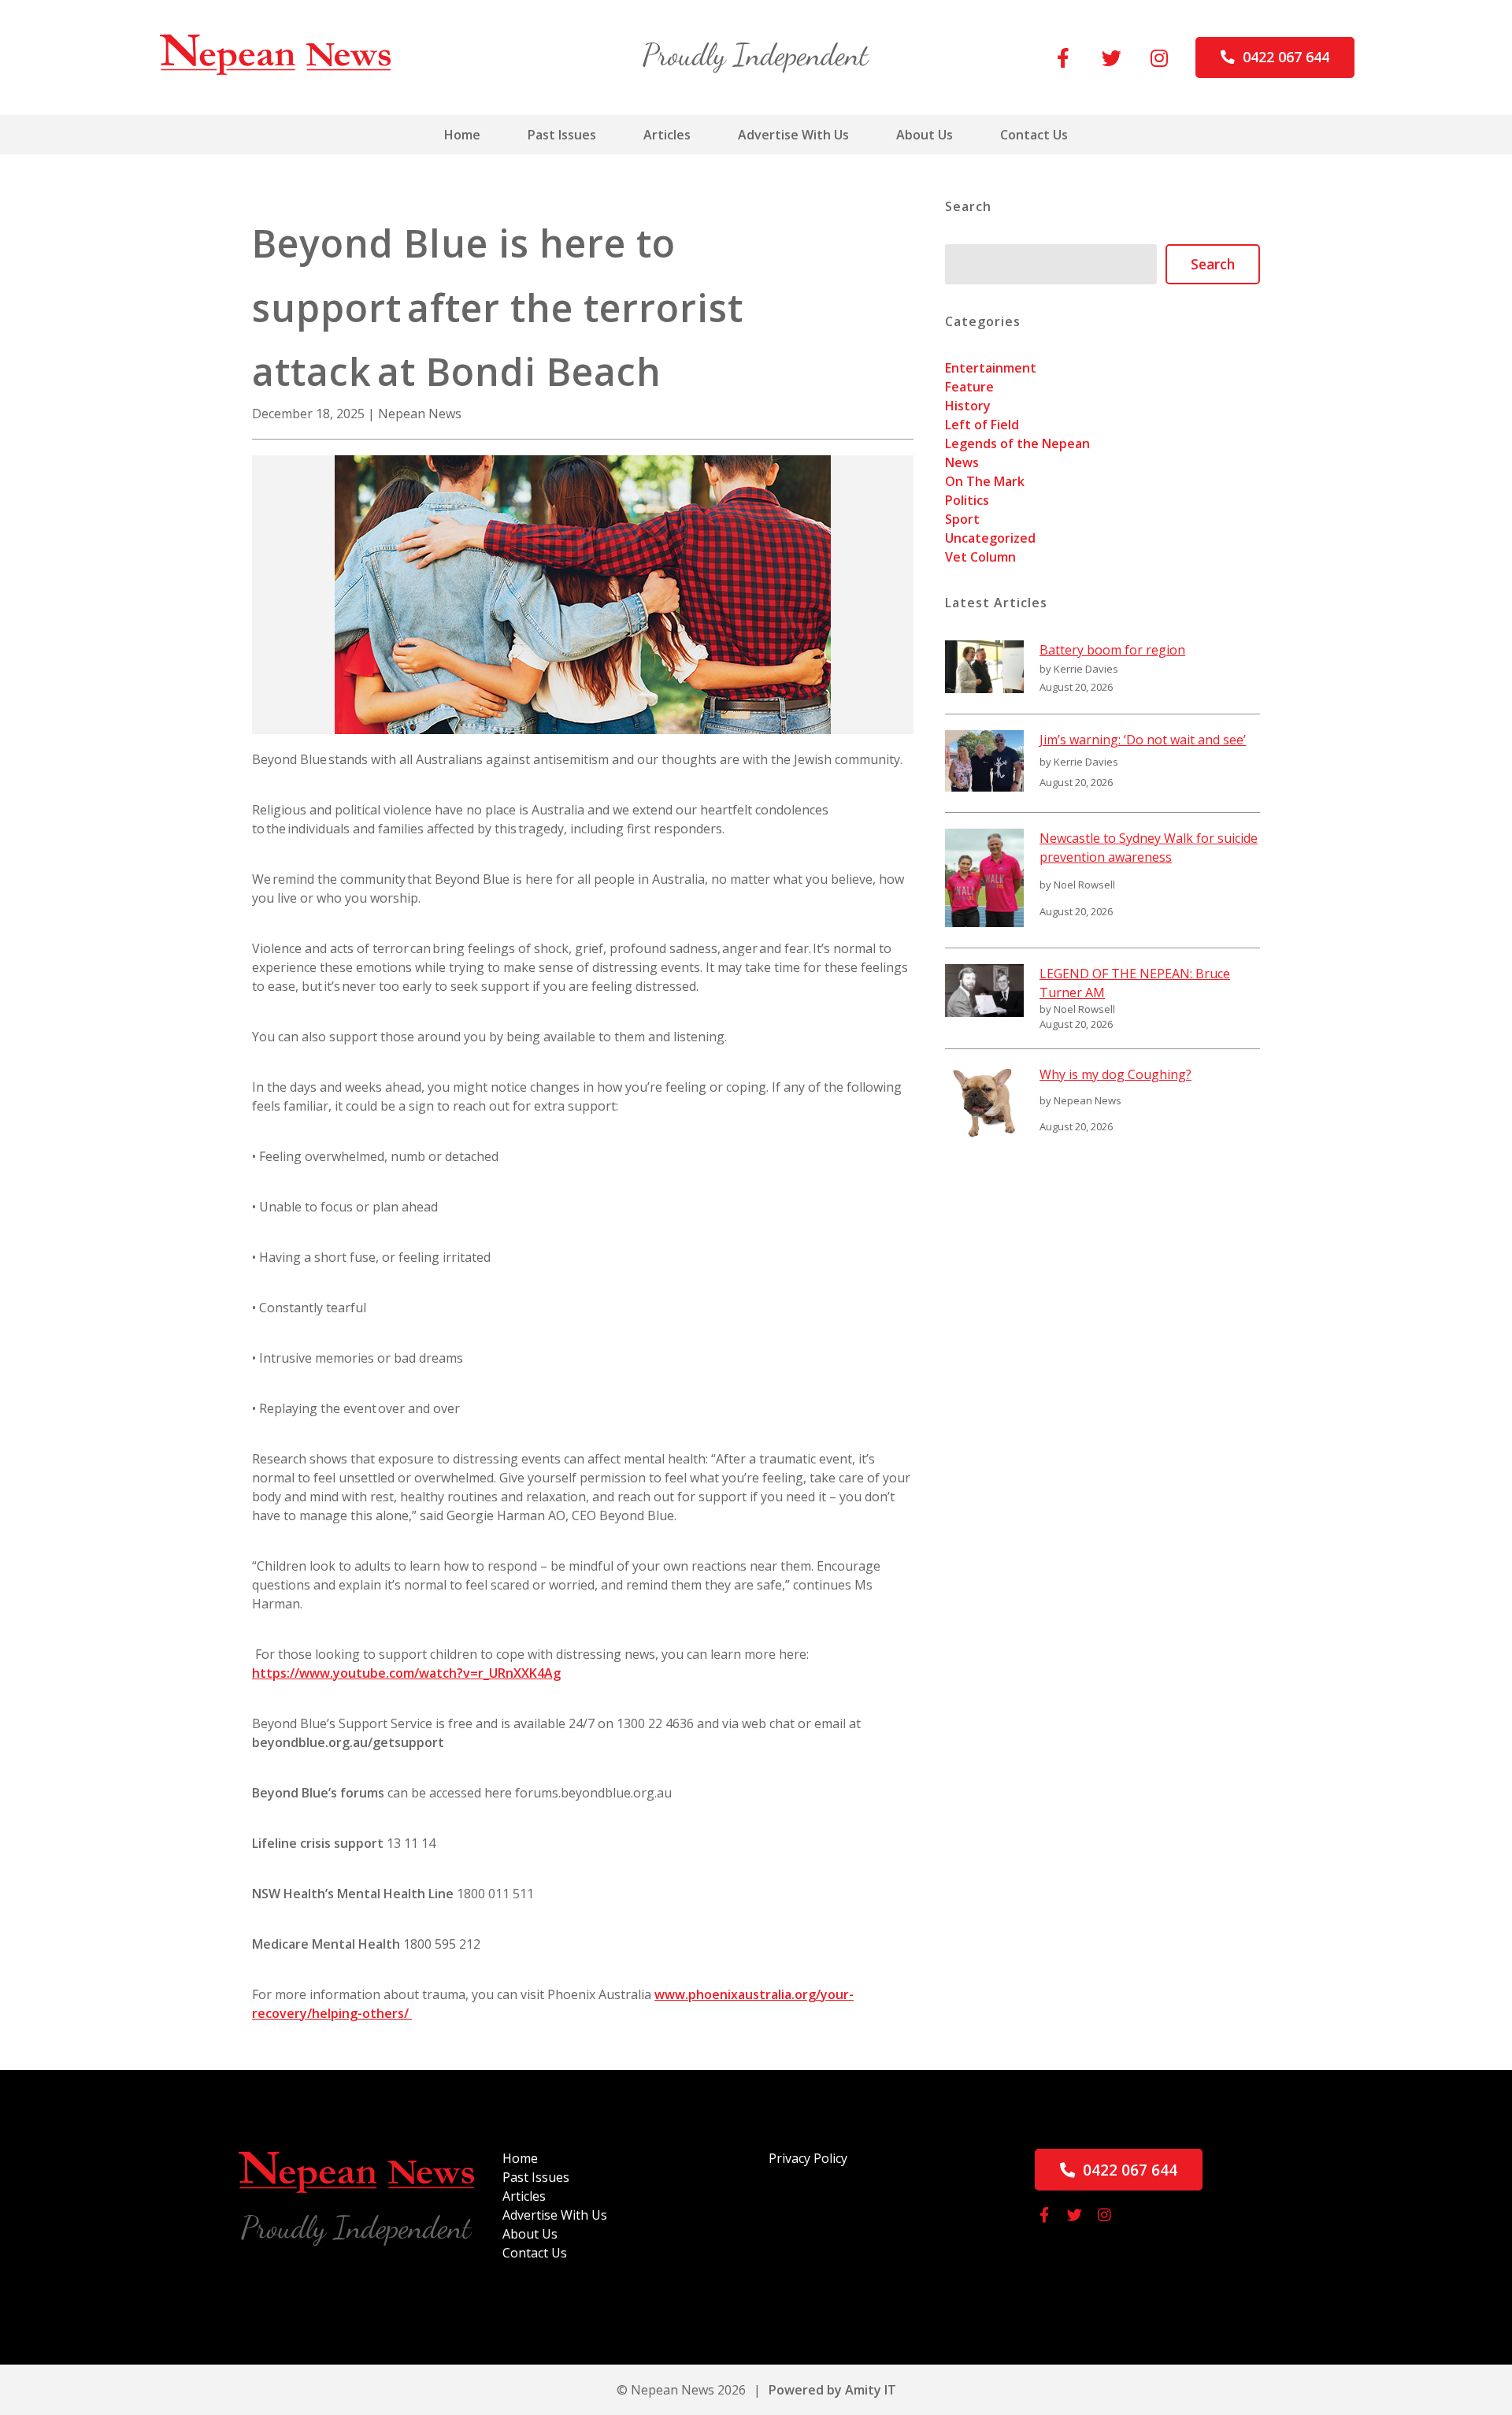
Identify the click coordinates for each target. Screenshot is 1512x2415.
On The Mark (985, 481)
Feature (969, 387)
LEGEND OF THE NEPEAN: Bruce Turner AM (1135, 983)
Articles (667, 135)
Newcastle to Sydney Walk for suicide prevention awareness (1149, 848)
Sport (962, 519)
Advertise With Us (793, 135)
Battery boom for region (1112, 650)
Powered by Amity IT (832, 2390)
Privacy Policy (808, 2158)
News (962, 462)
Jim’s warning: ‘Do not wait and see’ (1143, 740)
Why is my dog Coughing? (1115, 1074)
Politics (967, 500)
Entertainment (991, 368)
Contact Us (1034, 135)
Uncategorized (990, 538)
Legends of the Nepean (1017, 443)
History (968, 406)
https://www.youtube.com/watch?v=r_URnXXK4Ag (406, 1673)
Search (1213, 264)
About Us (925, 135)
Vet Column (980, 557)
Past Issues (562, 135)
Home (462, 135)
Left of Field (982, 425)
